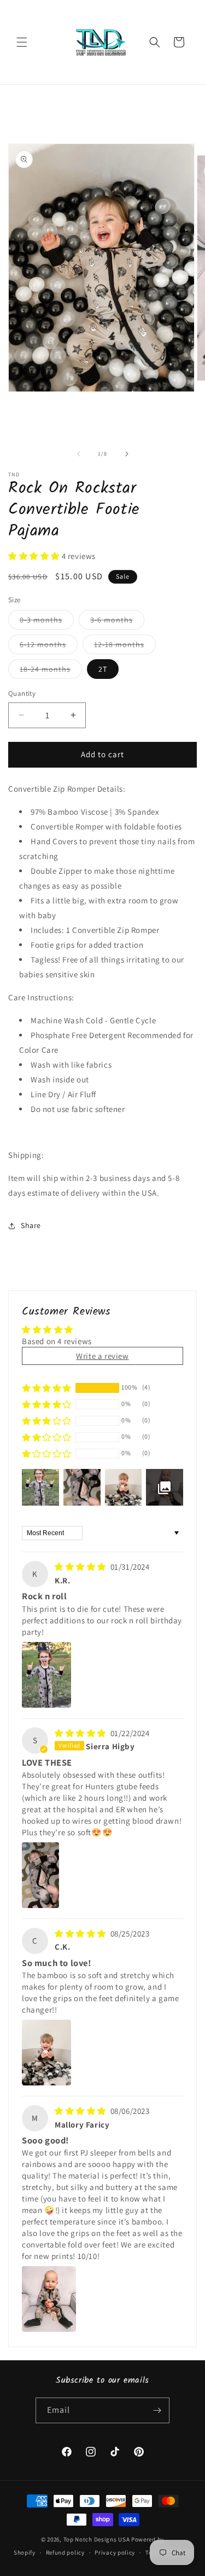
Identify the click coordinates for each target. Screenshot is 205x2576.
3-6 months (117, 622)
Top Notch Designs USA (97, 2539)
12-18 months (125, 647)
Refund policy (65, 2552)
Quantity (22, 693)
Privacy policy (115, 2552)
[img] (81, 1567)
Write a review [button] (102, 1356)
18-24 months (51, 671)
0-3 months (47, 622)
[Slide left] (79, 454)
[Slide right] (127, 454)
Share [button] (31, 1225)
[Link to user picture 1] (46, 1675)
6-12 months (49, 647)
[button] (22, 42)
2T (103, 669)
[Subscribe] (157, 2410)
